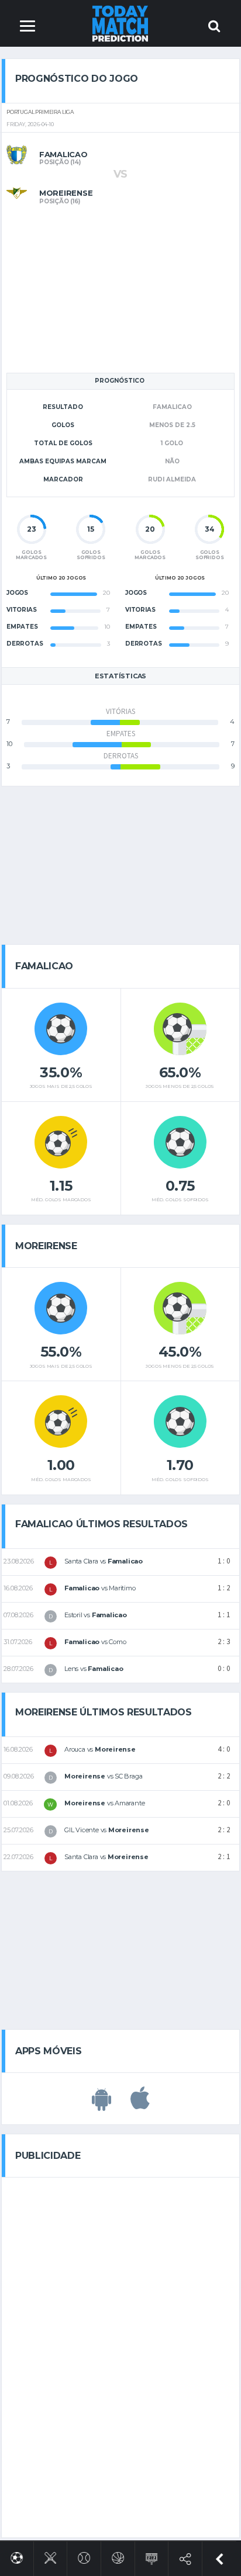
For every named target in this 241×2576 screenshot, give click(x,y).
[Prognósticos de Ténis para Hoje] (84, 2556)
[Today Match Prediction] (121, 23)
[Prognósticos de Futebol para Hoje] (17, 2556)
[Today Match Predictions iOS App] (140, 2105)
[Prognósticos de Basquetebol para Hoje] (118, 2556)
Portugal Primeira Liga (40, 112)
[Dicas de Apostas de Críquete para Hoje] (51, 2556)
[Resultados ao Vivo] (152, 2556)
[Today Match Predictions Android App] (101, 2105)
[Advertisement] (120, 287)
